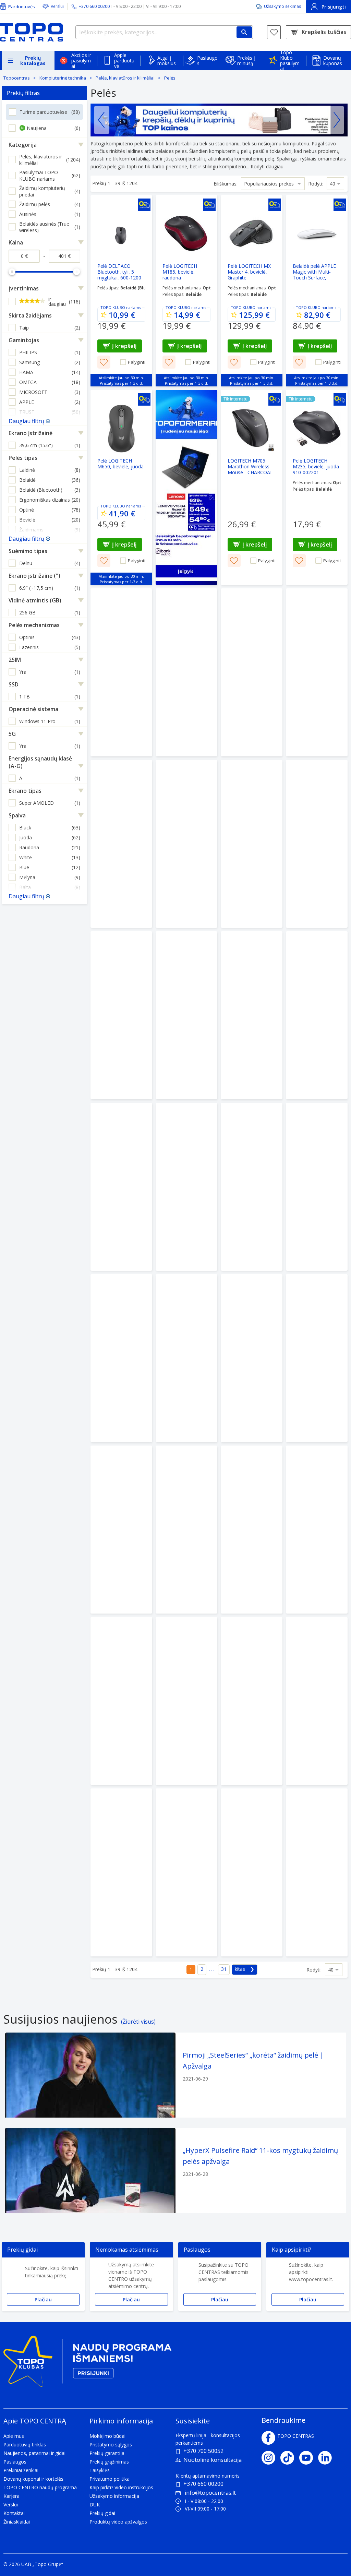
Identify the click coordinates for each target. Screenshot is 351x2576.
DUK (95, 2505)
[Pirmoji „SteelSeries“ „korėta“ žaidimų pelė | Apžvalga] (175, 2075)
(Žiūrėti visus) (138, 2022)
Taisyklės (100, 2470)
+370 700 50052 (203, 2451)
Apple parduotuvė (124, 61)
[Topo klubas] (87, 2364)
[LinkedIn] (328, 2458)
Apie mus (14, 2436)
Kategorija (23, 145)
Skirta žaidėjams (30, 315)
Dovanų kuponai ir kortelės (33, 2479)
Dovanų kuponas (333, 61)
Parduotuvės (22, 7)
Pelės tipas (23, 458)
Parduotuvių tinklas (25, 2445)
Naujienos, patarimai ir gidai (34, 2453)
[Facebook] (268, 2438)
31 (224, 1969)
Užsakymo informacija (114, 2496)
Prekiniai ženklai (21, 2470)
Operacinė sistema (33, 709)
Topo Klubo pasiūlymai (290, 61)
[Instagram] (271, 2458)
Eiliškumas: (226, 184)
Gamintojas (24, 340)
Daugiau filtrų (26, 421)
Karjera (11, 2496)
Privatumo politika (110, 2479)
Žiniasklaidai (17, 2522)
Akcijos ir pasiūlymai (81, 61)
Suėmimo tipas (28, 551)
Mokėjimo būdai (107, 2436)
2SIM (15, 660)
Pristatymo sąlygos (111, 2445)
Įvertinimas (24, 288)
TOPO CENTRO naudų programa (40, 2487)
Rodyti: (316, 184)
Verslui (57, 6)
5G (12, 734)
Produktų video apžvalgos (118, 2522)
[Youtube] (309, 2458)
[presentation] (102, 120)
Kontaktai (14, 2513)
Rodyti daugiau (267, 166)
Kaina (16, 242)
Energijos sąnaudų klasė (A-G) (40, 762)
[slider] (12, 272)
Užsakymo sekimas (282, 6)
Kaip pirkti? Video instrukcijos (121, 2487)
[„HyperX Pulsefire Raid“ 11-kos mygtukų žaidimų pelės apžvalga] (175, 2170)
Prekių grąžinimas (109, 2462)
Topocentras (17, 78)
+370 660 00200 (203, 2484)
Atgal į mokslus (167, 61)
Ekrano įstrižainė (31, 433)
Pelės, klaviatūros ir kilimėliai (125, 78)
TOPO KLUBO (113, 307)
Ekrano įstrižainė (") (34, 576)
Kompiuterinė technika (63, 78)
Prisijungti (334, 7)
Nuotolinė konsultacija (213, 2460)
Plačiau (43, 2299)
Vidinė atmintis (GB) (35, 600)
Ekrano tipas (25, 791)
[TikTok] (290, 2458)
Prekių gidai (102, 2513)
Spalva (17, 815)
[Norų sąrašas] (274, 32)
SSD (14, 684)
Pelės (170, 78)
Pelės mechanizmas (34, 625)
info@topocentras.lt (210, 2493)
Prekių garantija (107, 2453)
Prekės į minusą (246, 61)
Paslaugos (207, 61)
